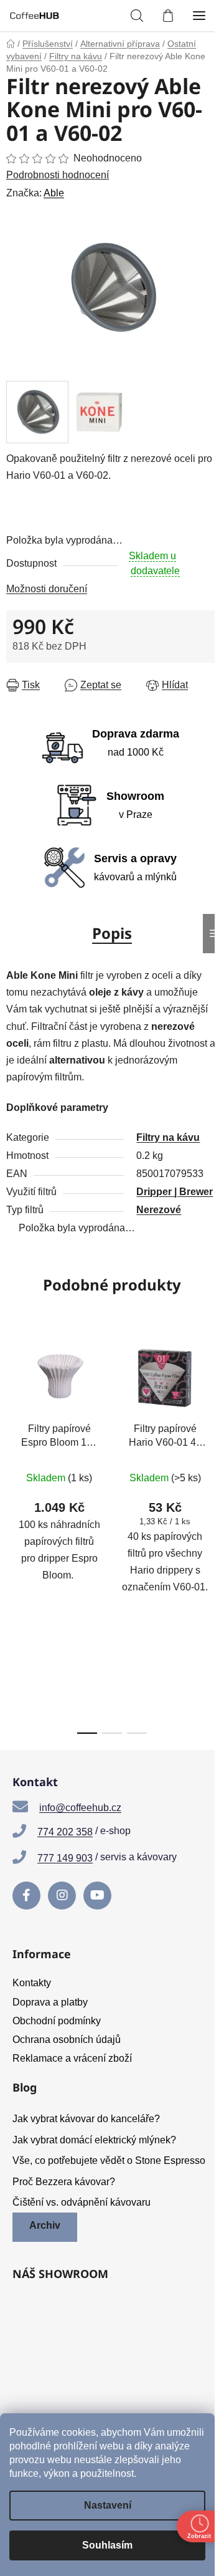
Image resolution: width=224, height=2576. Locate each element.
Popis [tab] (112, 933)
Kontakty (32, 1983)
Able (54, 193)
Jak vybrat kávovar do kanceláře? (86, 2119)
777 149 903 (65, 1858)
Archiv (45, 2225)
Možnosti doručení (47, 589)
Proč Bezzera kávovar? (64, 2182)
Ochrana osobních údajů (67, 2040)
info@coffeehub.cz (80, 1808)
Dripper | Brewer (175, 1192)
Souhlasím (107, 2545)
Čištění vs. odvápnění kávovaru (82, 2202)
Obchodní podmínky (57, 2021)
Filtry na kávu (168, 1137)
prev (13, 1428)
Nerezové (159, 1210)
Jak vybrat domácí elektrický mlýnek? (94, 2140)
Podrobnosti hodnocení (58, 175)
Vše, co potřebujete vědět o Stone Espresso (109, 2160)
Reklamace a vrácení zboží (72, 2058)
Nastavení (108, 2505)
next (211, 1428)
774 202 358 (65, 1832)
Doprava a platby (50, 2002)
